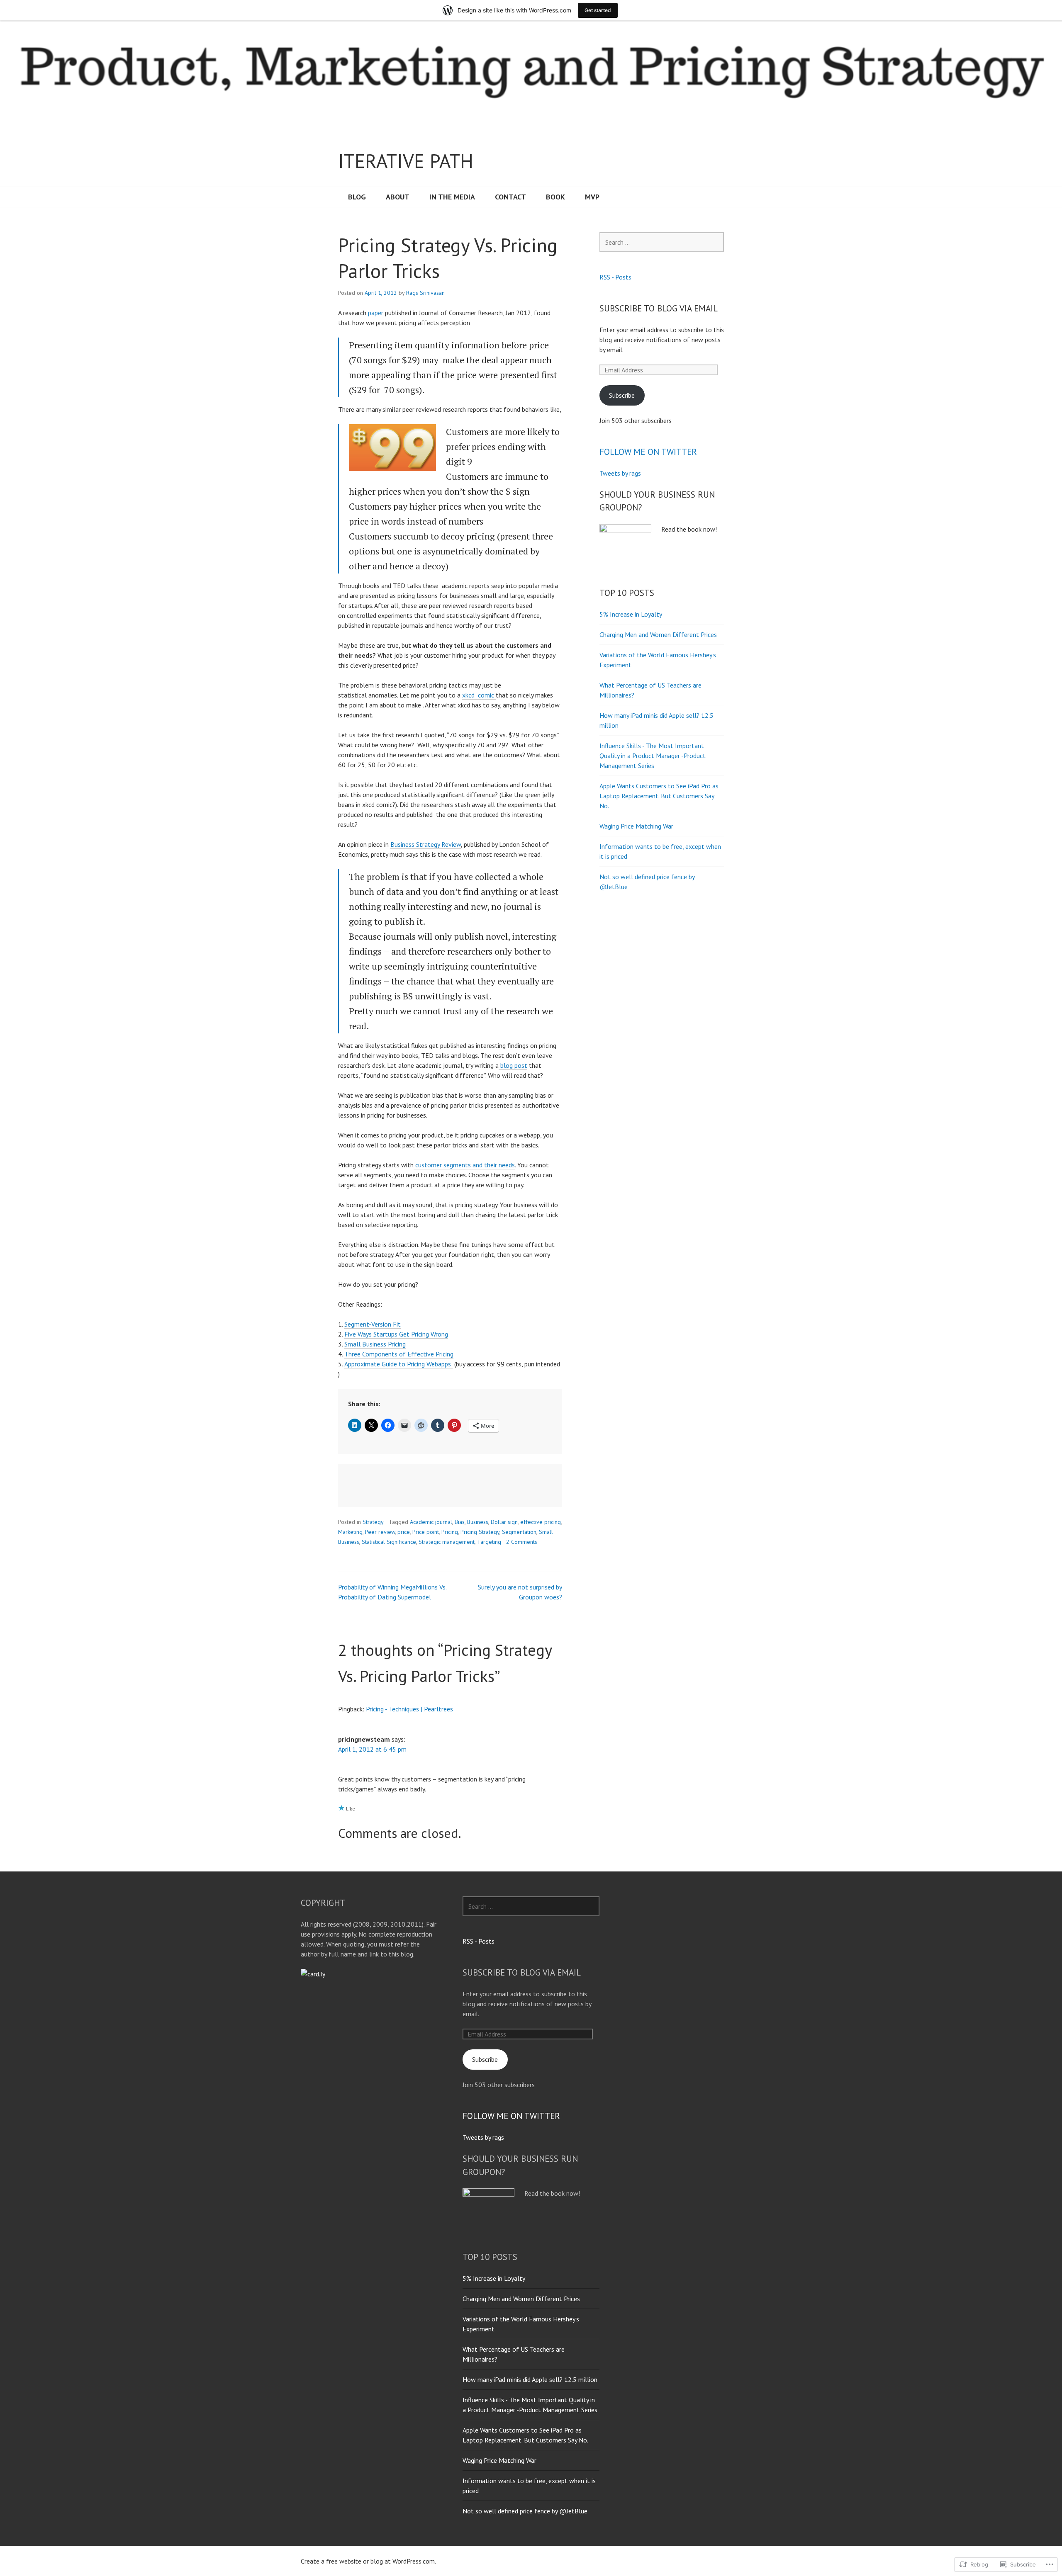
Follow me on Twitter (648, 452)
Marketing (350, 1532)
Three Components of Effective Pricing (399, 1354)
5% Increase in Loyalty (631, 614)
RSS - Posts (615, 277)
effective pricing (541, 1522)
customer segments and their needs (464, 1165)
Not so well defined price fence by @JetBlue (525, 2511)
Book (555, 197)
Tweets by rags (620, 473)
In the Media (452, 197)
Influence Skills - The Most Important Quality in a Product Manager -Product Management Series (653, 756)
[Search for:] (662, 242)
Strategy (373, 1522)
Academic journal (431, 1522)
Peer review (380, 1532)
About (398, 197)
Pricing (450, 1532)
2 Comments (522, 1542)
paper (376, 313)
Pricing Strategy (480, 1532)
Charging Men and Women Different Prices (658, 634)
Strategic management (447, 1542)
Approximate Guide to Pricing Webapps (398, 1364)
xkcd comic (479, 695)
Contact (510, 197)
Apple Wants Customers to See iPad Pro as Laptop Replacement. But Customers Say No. (659, 796)
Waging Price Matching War (636, 826)
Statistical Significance (389, 1542)
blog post (513, 1065)
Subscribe (622, 395)
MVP (592, 197)
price (404, 1532)
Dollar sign (504, 1522)
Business (478, 1522)
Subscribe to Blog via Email (659, 308)
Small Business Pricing (375, 1344)
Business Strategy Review (426, 844)
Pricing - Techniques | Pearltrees (409, 1709)
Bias (460, 1522)
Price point (426, 1532)
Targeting (489, 1542)
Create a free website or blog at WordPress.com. (368, 2561)
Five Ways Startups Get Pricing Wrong (396, 1334)
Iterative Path (406, 161)
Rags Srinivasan (425, 293)
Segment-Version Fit (373, 1324)
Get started (598, 10)
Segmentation (519, 1532)
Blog (357, 197)
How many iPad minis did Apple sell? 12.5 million (530, 2379)
